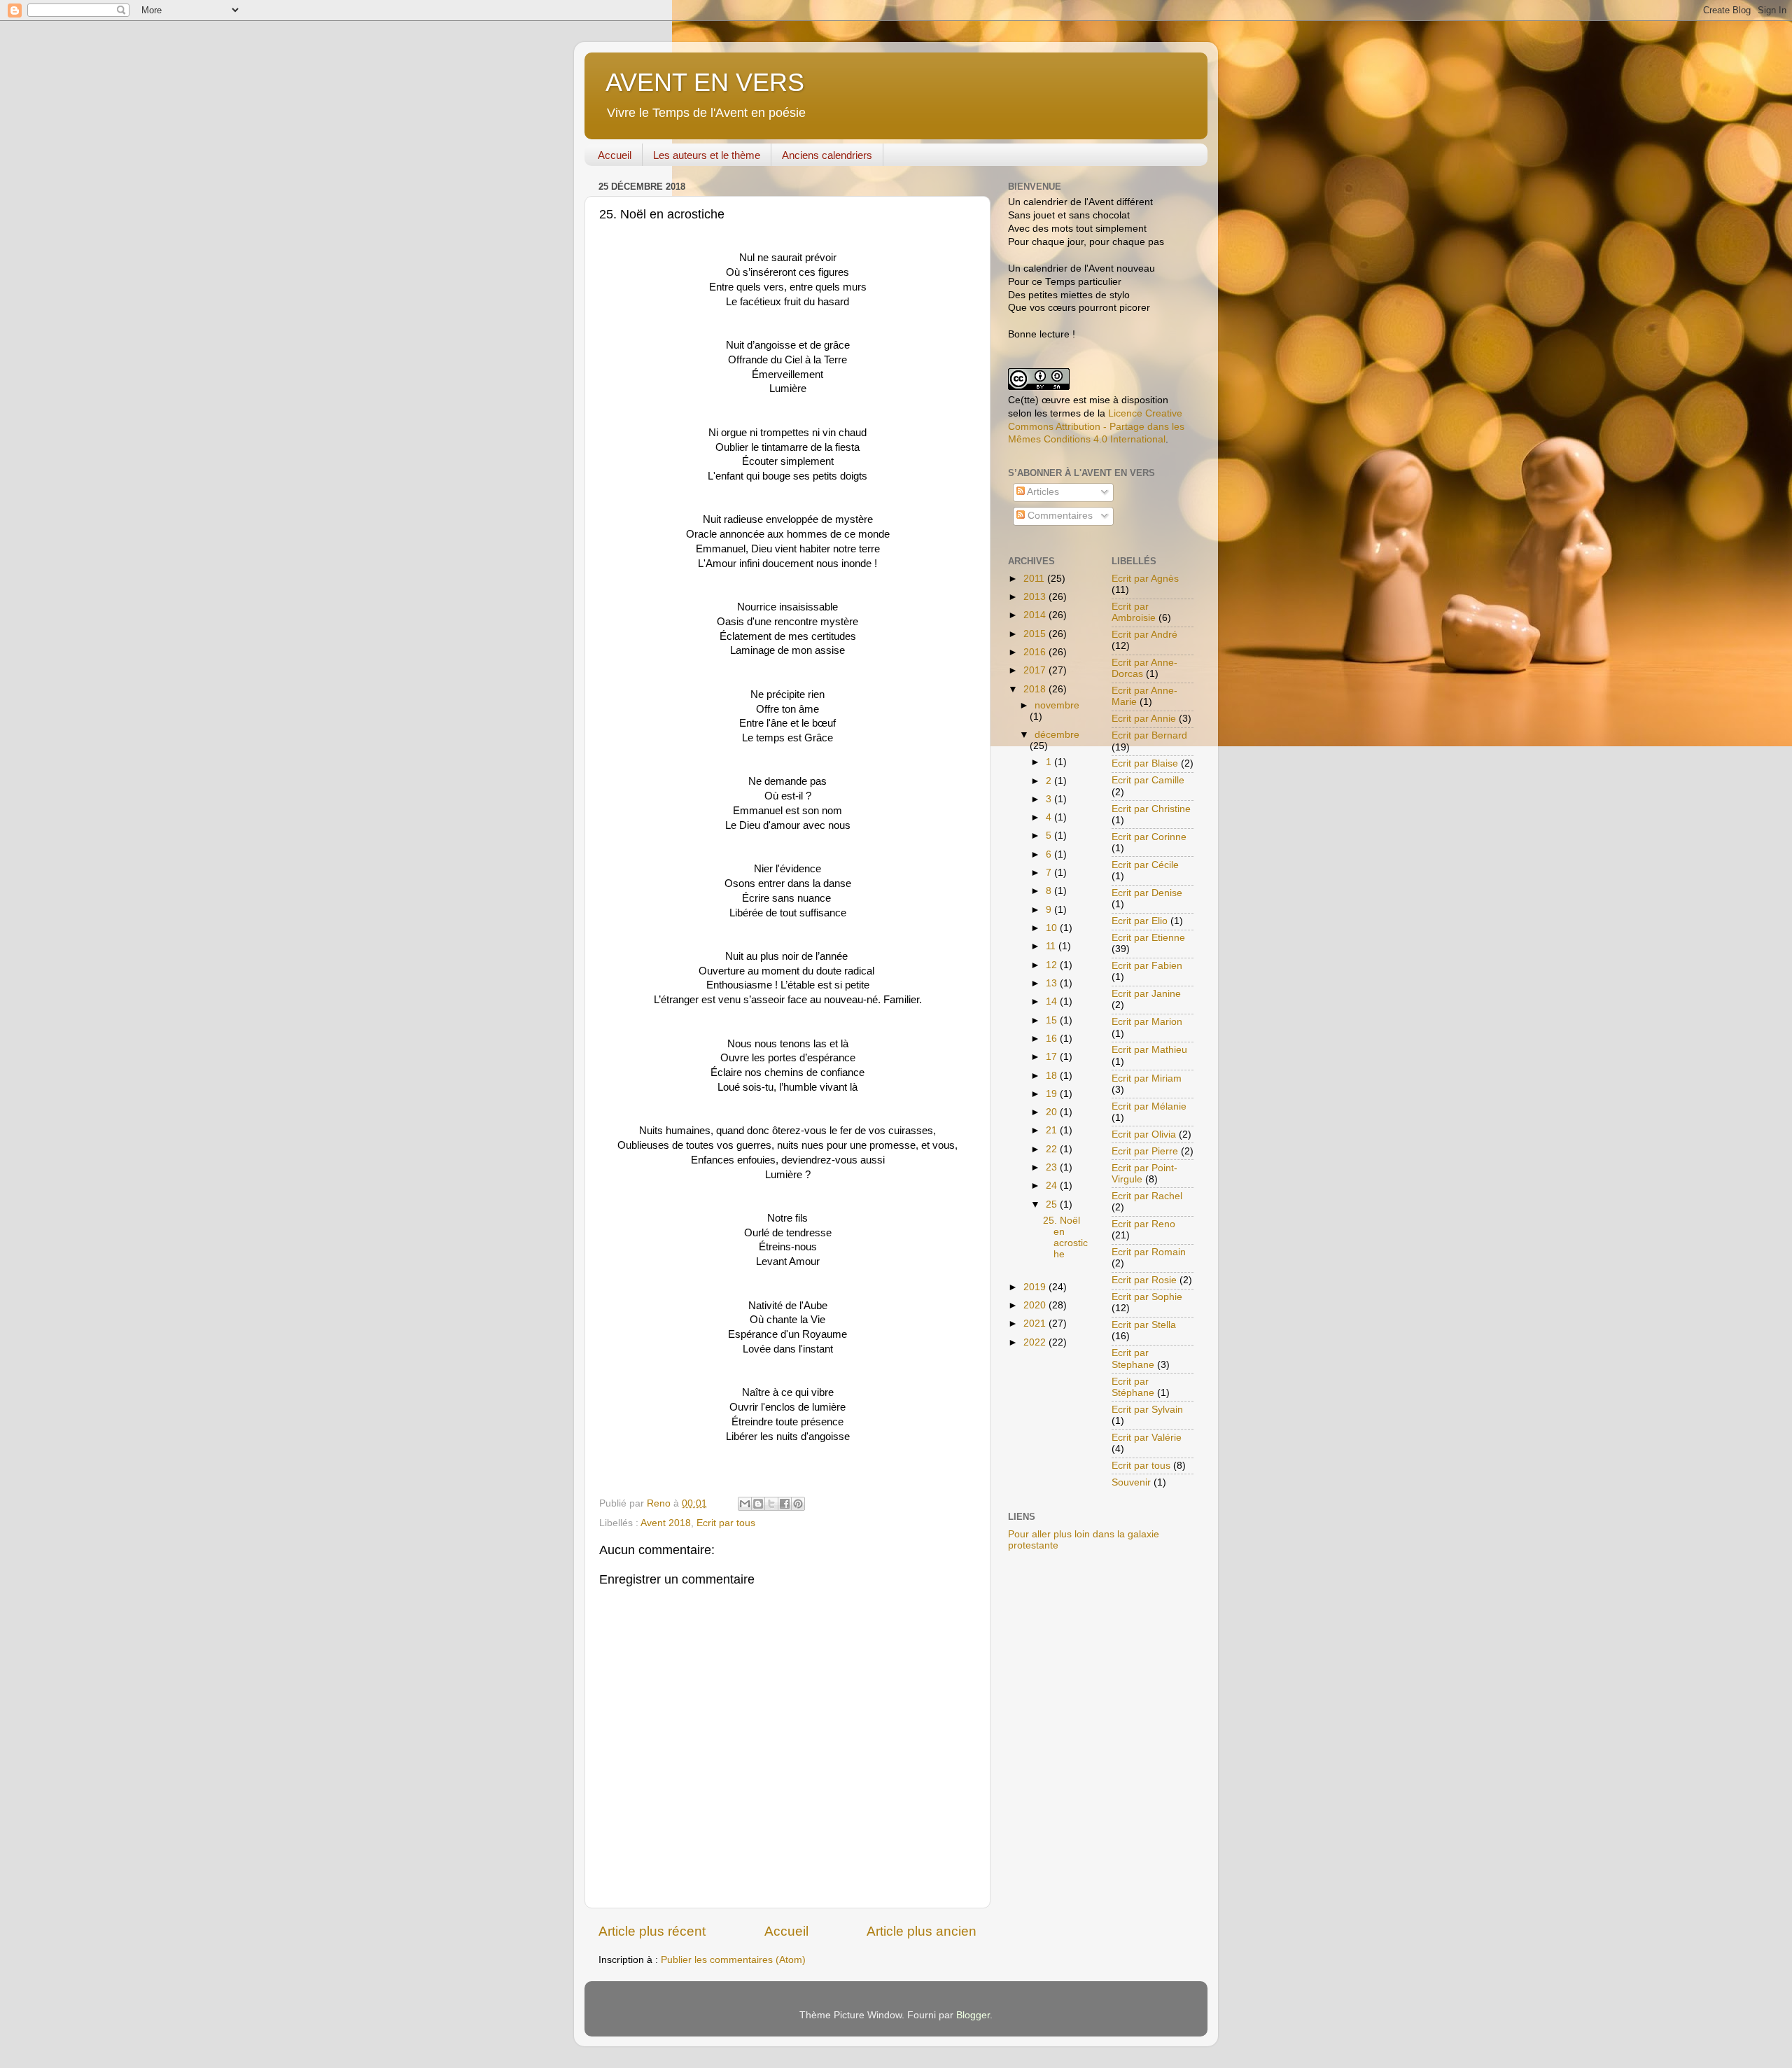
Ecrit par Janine (1146, 994)
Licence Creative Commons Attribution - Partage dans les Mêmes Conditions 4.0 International (1096, 427)
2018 (1036, 689)
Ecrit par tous (726, 1523)
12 (1053, 965)
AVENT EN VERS (705, 82)
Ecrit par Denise (1147, 893)
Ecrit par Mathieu (1149, 1050)
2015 (1036, 634)
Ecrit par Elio (1140, 921)
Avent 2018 (666, 1523)
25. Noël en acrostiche (1065, 1238)
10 (1053, 928)
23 (1053, 1167)
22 (1053, 1149)
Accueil (615, 155)
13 (1053, 983)
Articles (1042, 492)
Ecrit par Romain (1149, 1252)
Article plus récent (652, 1931)
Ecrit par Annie (1144, 719)
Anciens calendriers (827, 155)
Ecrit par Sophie (1147, 1297)
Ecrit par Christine (1151, 809)
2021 (1036, 1323)
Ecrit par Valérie (1147, 1438)
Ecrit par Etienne (1148, 938)
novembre (1057, 705)
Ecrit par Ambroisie (1134, 612)
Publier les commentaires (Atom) (733, 1960)
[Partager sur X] (771, 1504)
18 (1053, 1076)
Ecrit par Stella (1144, 1325)
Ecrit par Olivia (1144, 1134)
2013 (1036, 597)
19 (1053, 1094)
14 (1053, 1001)
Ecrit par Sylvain (1147, 1410)
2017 (1036, 670)
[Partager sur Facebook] (785, 1504)
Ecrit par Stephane (1133, 1358)
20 (1053, 1112)
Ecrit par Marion (1147, 1022)
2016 (1036, 652)
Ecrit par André (1144, 635)
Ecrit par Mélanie (1149, 1106)
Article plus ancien (922, 1931)
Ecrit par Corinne (1149, 837)
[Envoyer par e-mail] (745, 1504)
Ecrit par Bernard (1149, 735)
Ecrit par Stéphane (1133, 1387)
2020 (1036, 1305)
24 (1053, 1186)
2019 (1036, 1287)
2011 (1035, 579)
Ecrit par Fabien (1147, 966)
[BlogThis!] (758, 1504)
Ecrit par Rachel (1147, 1196)
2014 (1036, 615)
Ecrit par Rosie (1144, 1280)
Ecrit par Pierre (1145, 1151)
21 (1053, 1130)
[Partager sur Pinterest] (798, 1504)
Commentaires (1059, 516)
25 (1053, 1204)
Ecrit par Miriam (1147, 1078)
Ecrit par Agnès (1145, 579)
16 (1053, 1039)
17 (1053, 1057)
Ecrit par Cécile (1145, 865)
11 (1052, 946)
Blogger (973, 2015)
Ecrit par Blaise (1145, 763)
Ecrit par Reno (1143, 1224)
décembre (1057, 735)
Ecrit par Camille (1148, 780)
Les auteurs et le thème (707, 155)
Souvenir (1131, 1482)
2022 (1036, 1342)
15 (1053, 1020)
